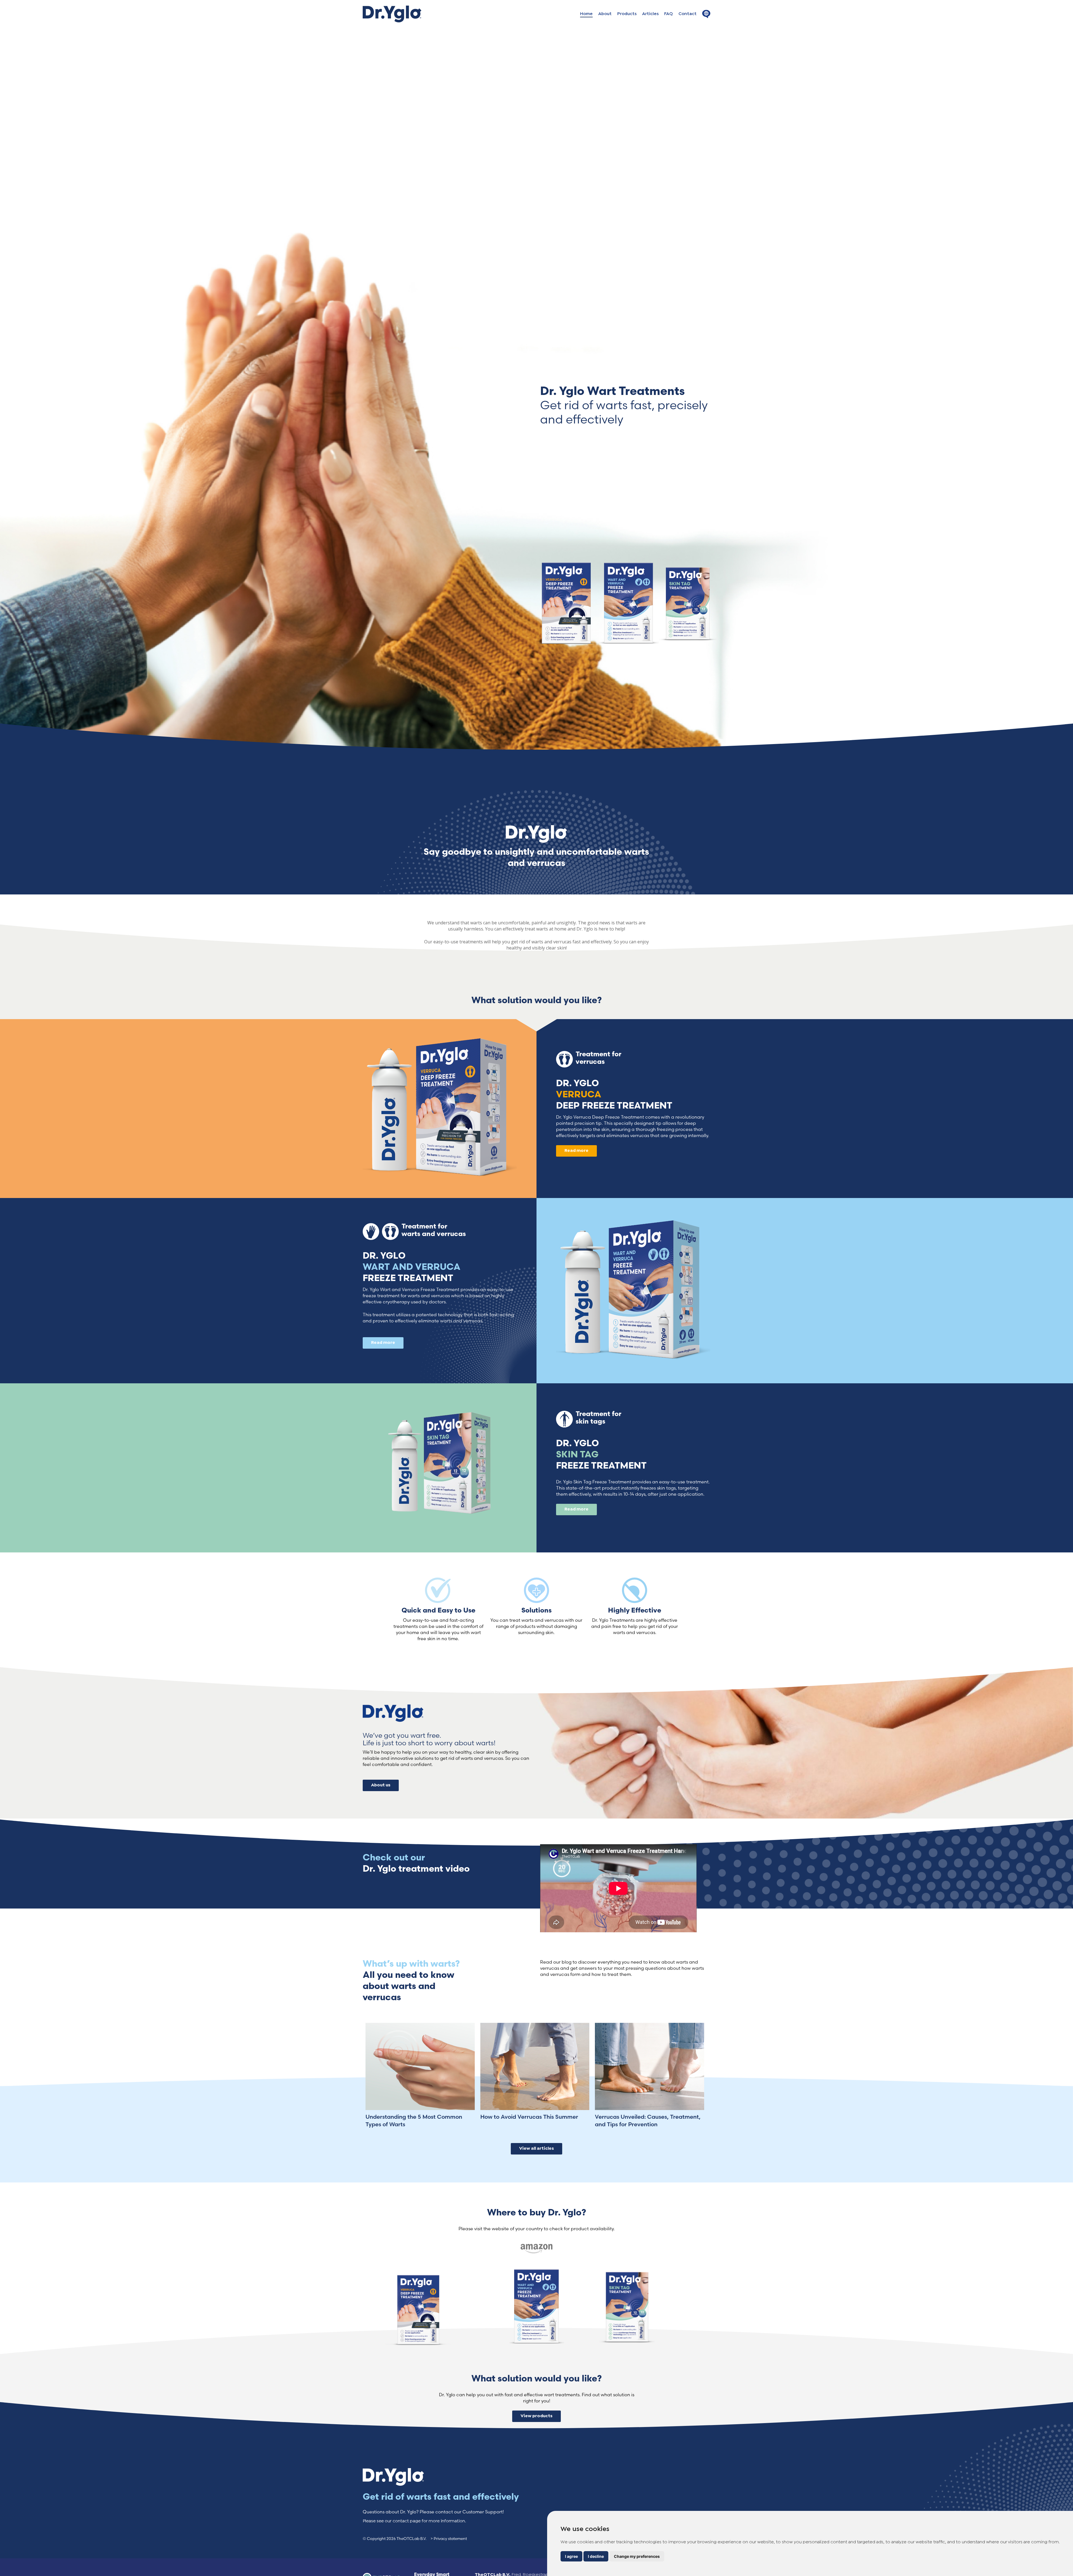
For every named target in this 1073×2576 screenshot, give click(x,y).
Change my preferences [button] (637, 2556)
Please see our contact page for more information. (414, 2521)
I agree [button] (571, 2556)
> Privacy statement (449, 2539)
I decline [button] (596, 2556)
